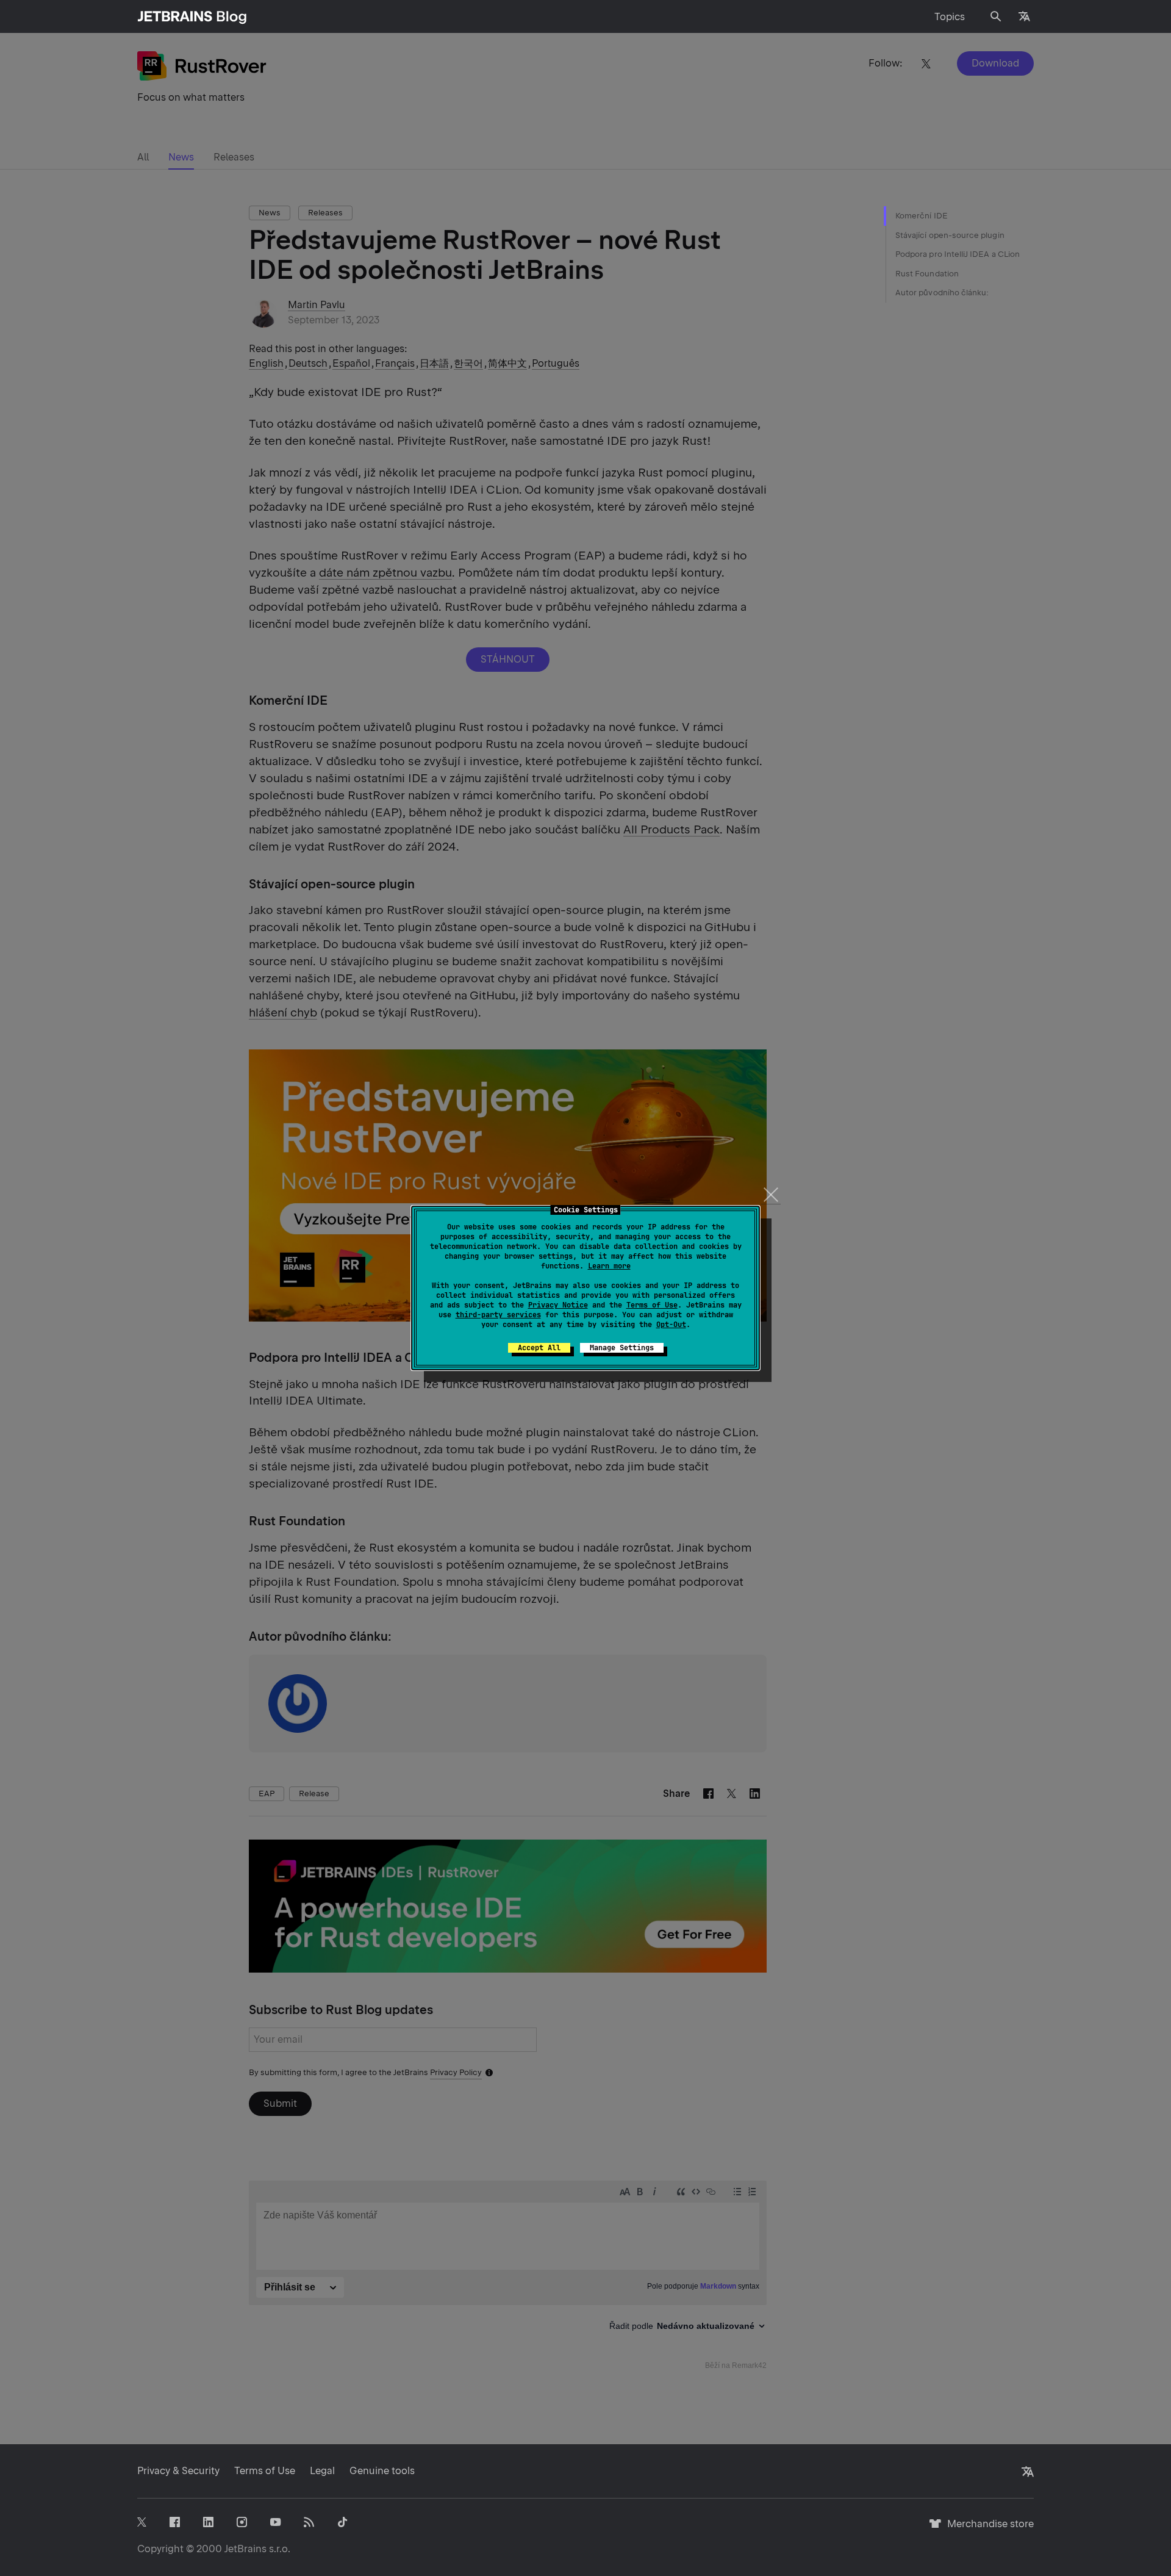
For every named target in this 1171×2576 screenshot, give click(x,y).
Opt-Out (671, 1325)
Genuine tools (382, 2471)
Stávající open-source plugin (950, 235)
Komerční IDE (922, 216)
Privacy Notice (558, 1305)
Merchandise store (987, 2529)
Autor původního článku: (942, 293)
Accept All (539, 1348)
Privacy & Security (178, 2471)
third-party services (498, 1315)
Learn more (609, 1266)
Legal (322, 2471)
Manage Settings (622, 1348)
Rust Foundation (927, 274)
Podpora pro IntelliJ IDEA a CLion (958, 254)
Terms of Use (652, 1305)
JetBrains (245, 2549)
